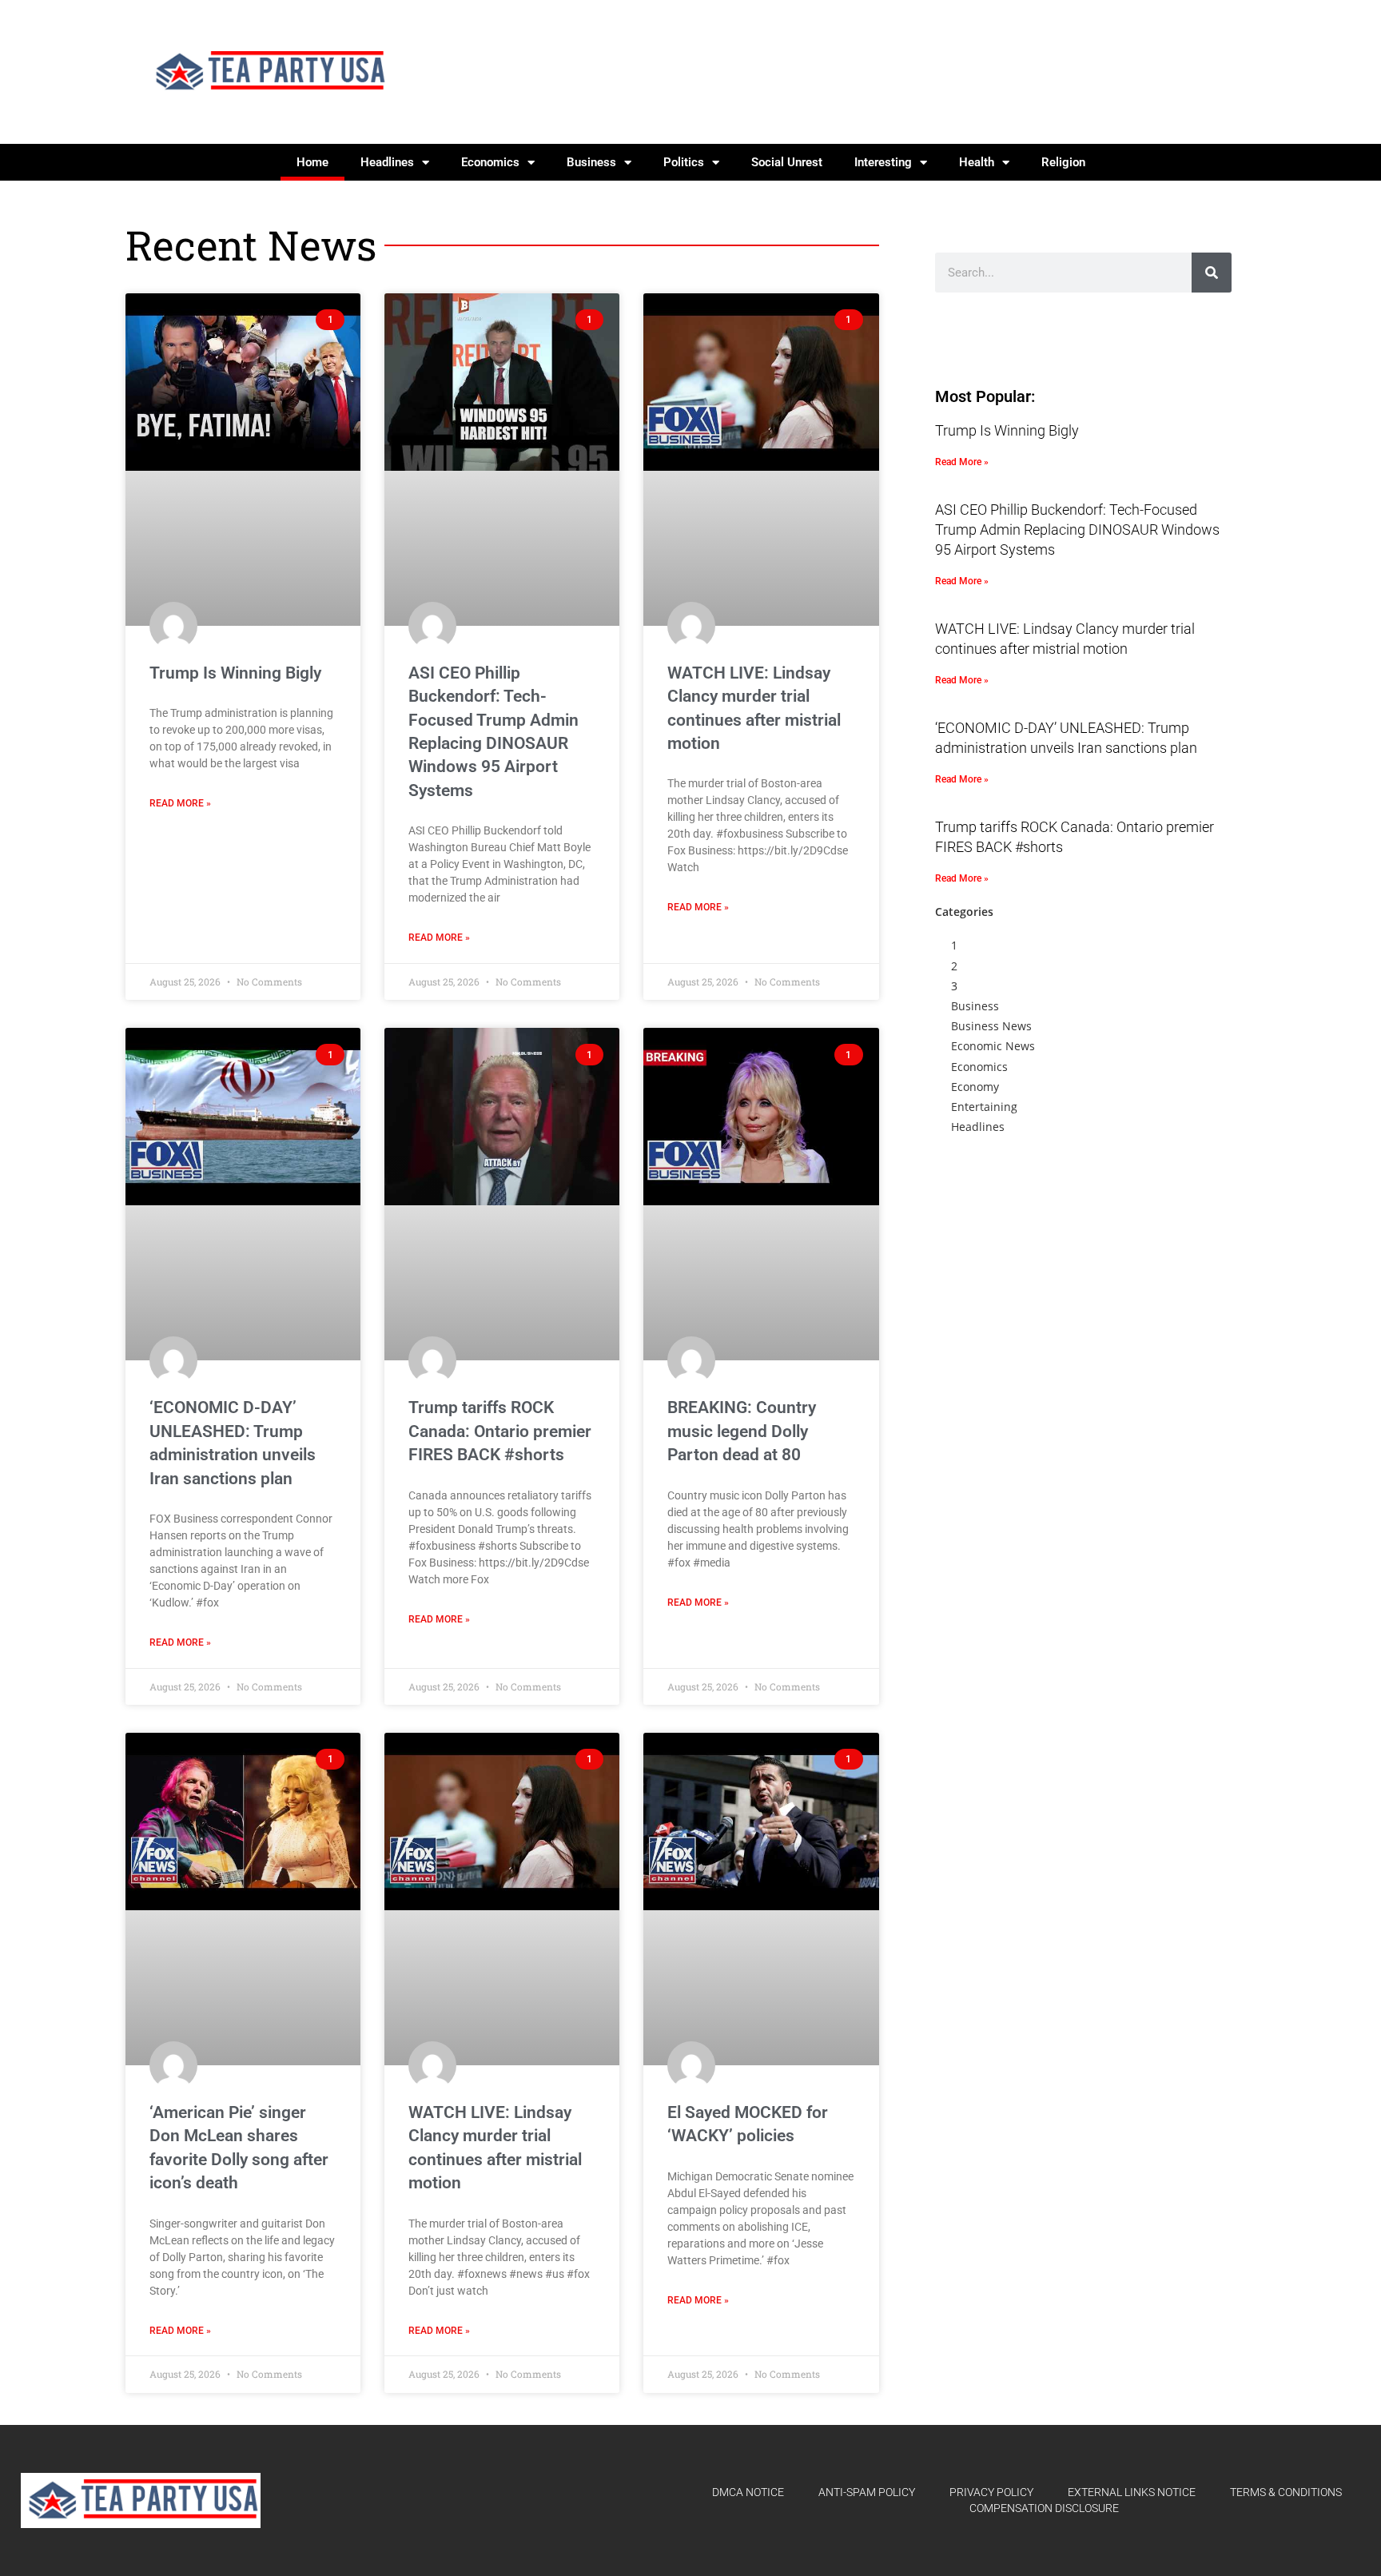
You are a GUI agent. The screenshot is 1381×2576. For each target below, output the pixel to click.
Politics (684, 162)
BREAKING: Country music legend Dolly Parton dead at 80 (742, 1431)
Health (977, 162)
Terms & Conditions (1286, 2492)
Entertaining (984, 1107)
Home (312, 162)
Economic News (993, 1046)
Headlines (387, 162)
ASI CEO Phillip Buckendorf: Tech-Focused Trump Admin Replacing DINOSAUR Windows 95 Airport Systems (1077, 530)
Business (591, 162)
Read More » (180, 803)
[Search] (1212, 273)
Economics (490, 162)
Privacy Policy (991, 2492)
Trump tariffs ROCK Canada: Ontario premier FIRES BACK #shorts (500, 1431)
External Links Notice (1132, 2492)
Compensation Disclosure (1044, 2508)
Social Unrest (787, 162)
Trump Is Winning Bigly (235, 673)
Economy (975, 1087)
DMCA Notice (748, 2492)
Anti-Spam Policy (867, 2492)
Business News (991, 1026)
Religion (1063, 162)
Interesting (883, 162)
